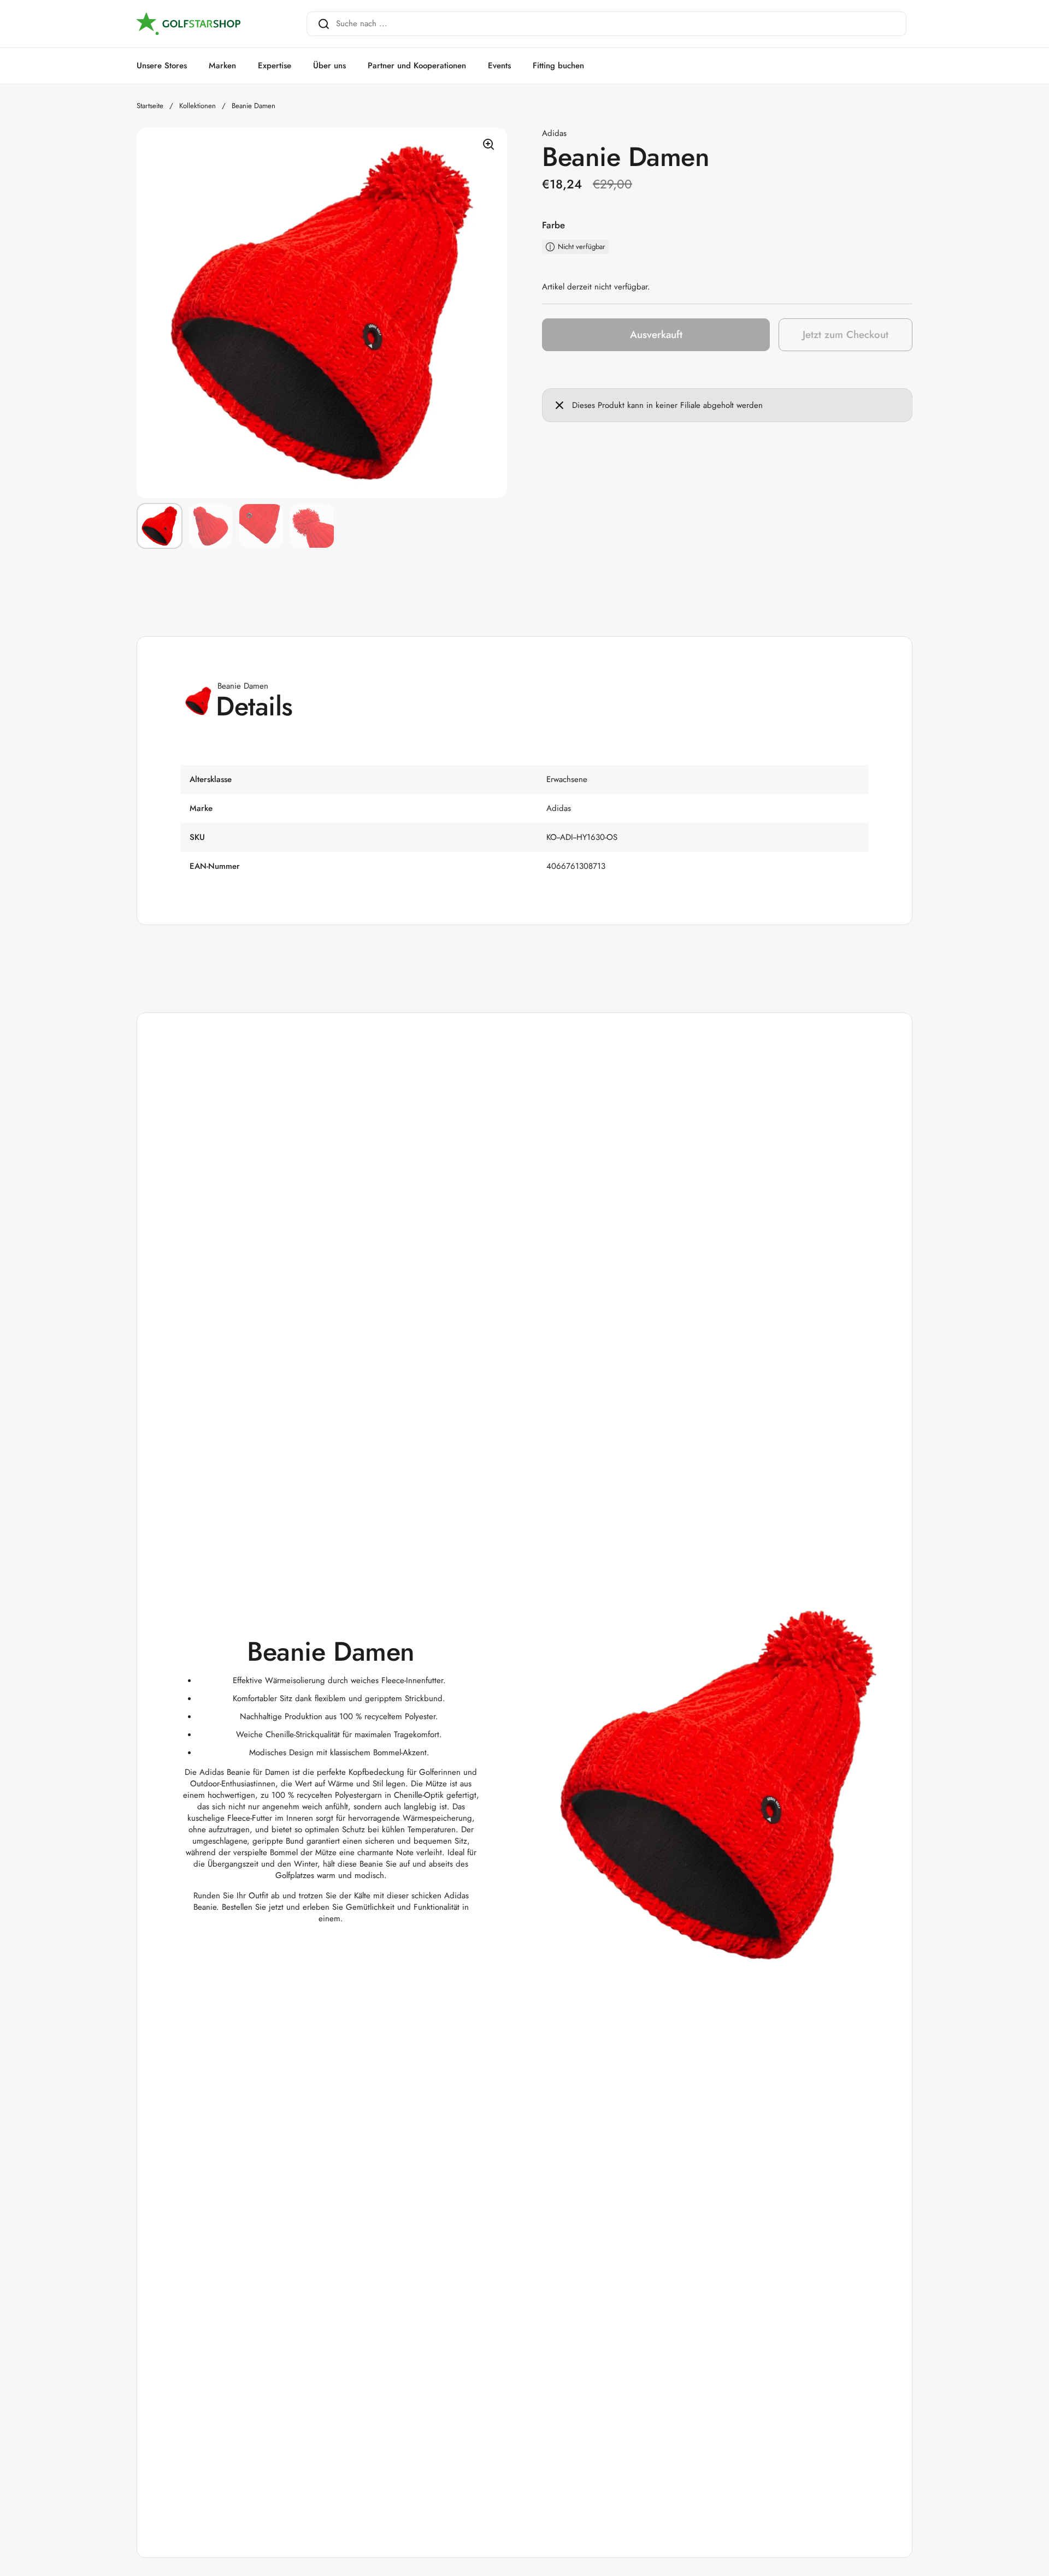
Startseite (150, 106)
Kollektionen (198, 106)
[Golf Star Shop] (188, 24)
